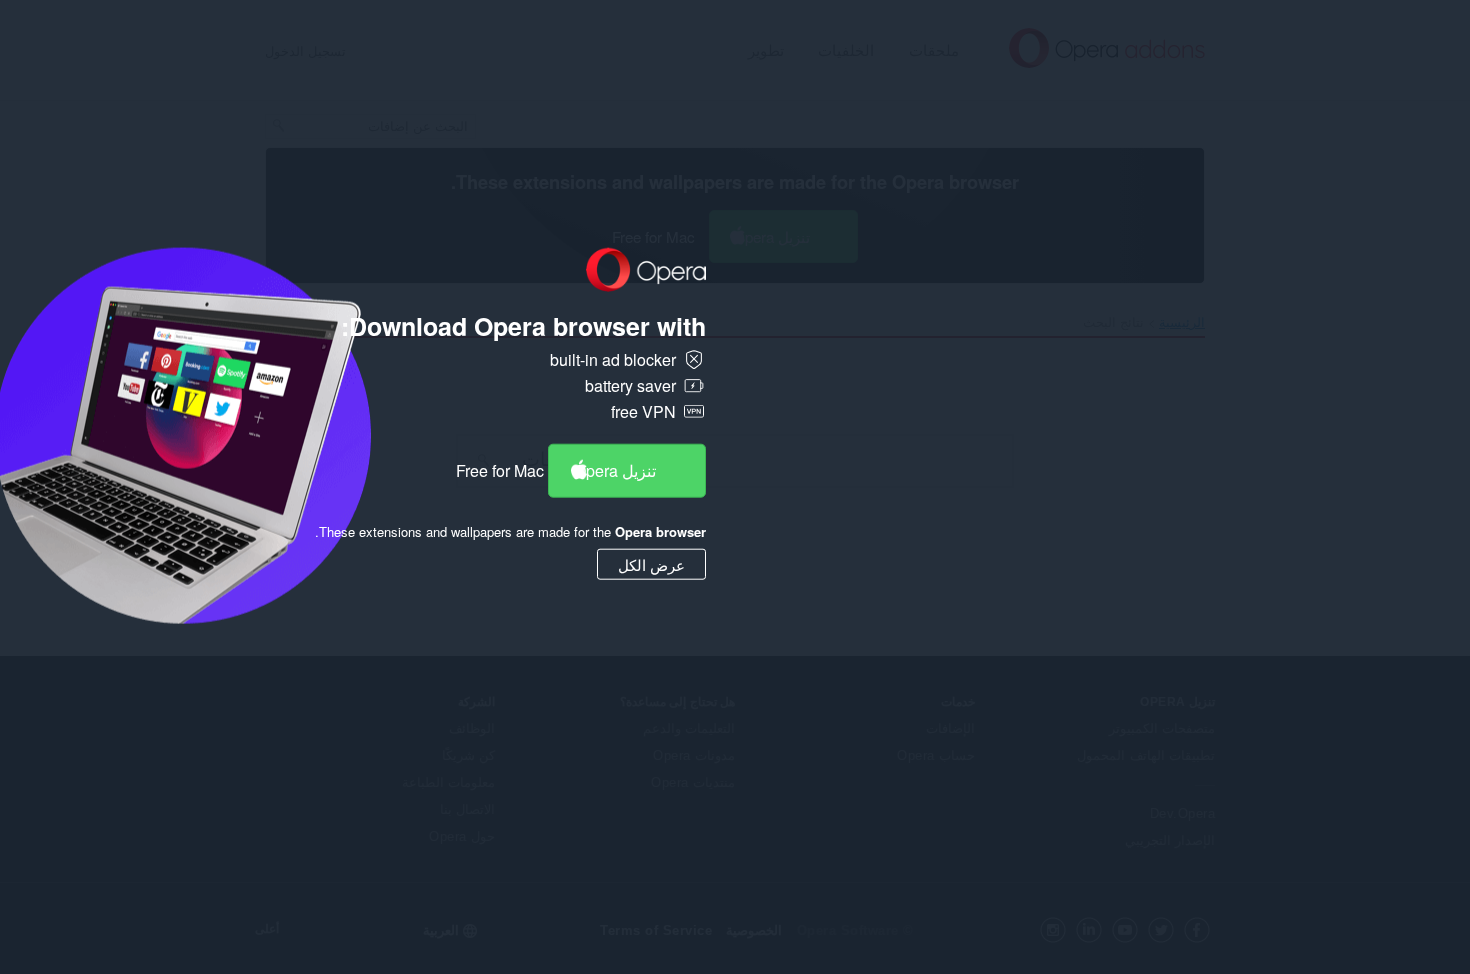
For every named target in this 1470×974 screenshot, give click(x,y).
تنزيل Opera (615, 469)
